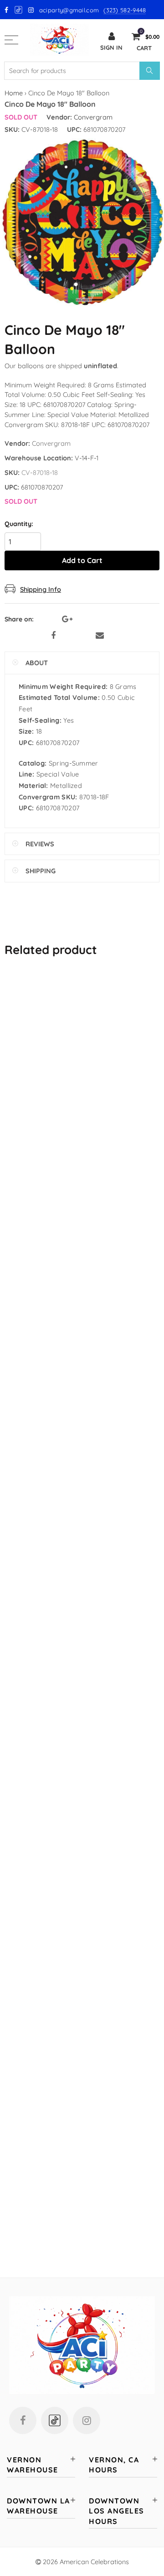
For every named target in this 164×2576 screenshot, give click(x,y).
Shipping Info (41, 589)
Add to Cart (82, 560)
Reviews (40, 844)
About (37, 663)
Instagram (87, 2420)
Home (14, 93)
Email (100, 636)
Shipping (41, 871)
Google (19, 10)
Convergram (93, 117)
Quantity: (19, 524)
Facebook (53, 636)
